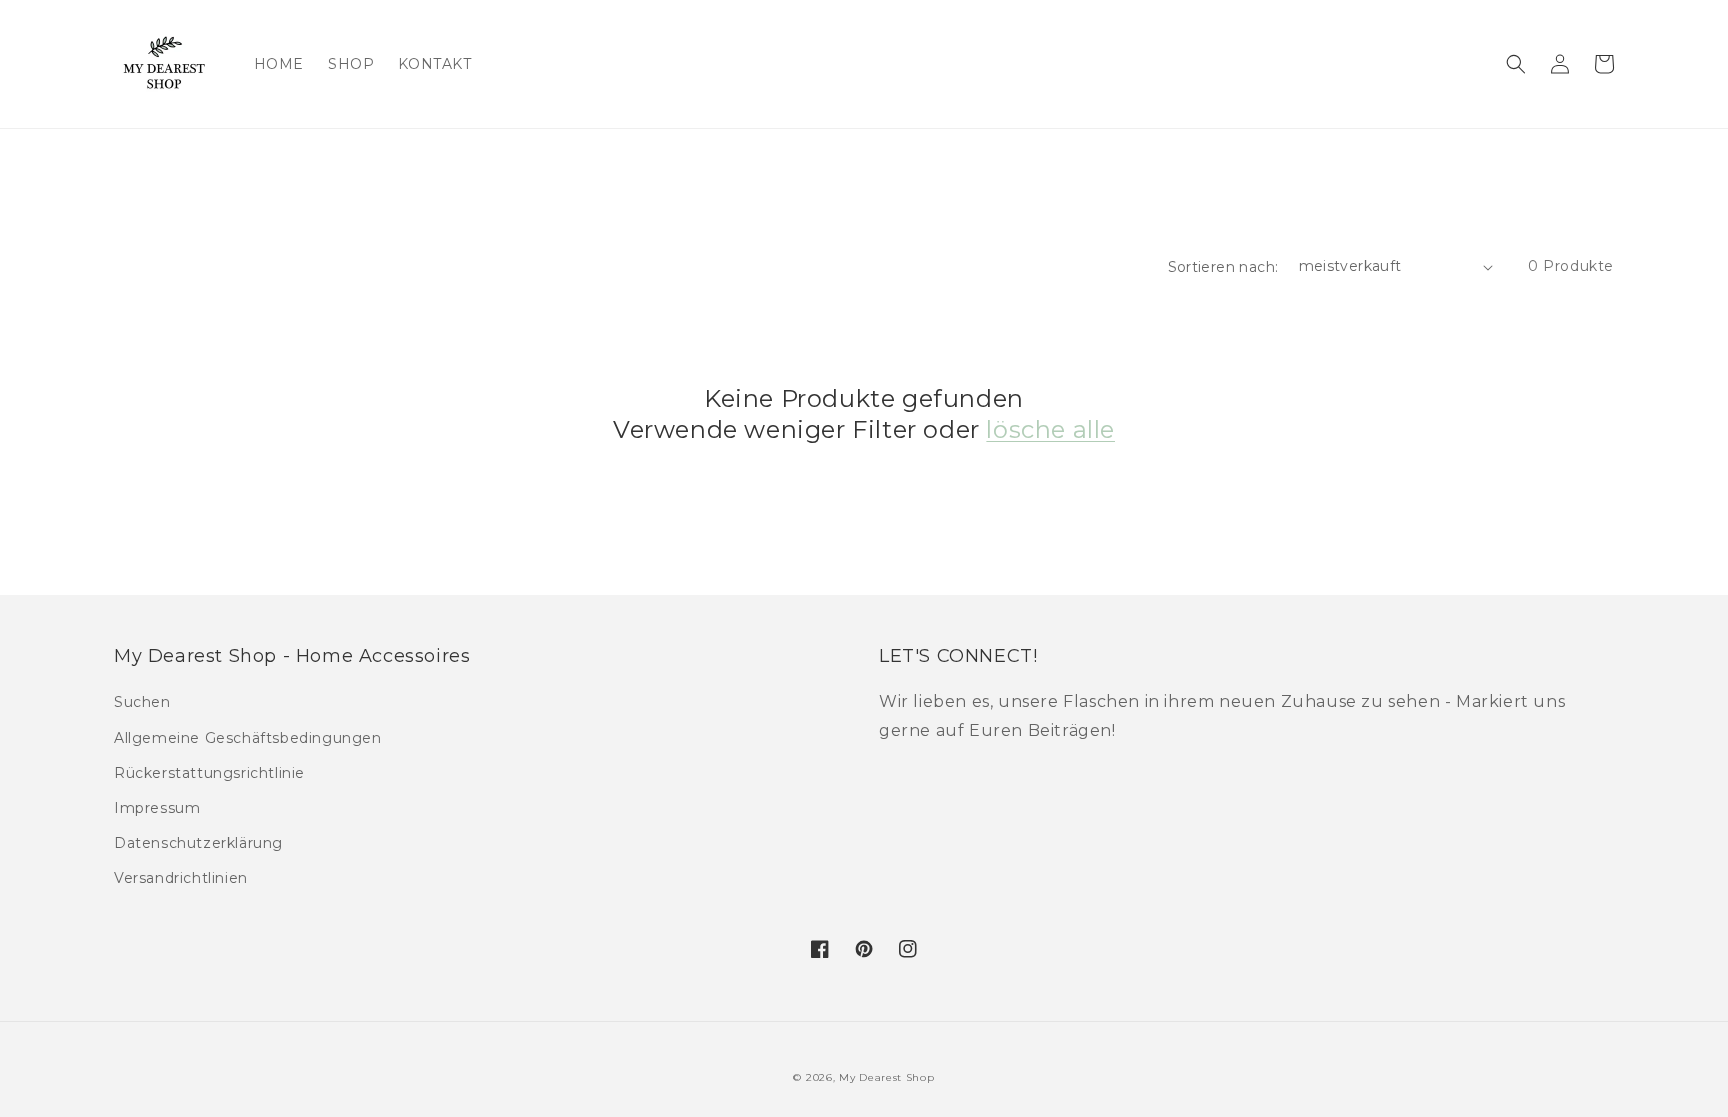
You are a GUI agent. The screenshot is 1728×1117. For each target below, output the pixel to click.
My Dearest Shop (887, 1077)
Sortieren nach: (1223, 267)
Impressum (157, 808)
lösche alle (1050, 429)
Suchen (142, 702)
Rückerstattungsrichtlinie (209, 773)
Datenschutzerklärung (198, 843)
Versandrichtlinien (181, 878)
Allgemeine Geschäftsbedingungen (248, 738)
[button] (1516, 64)
